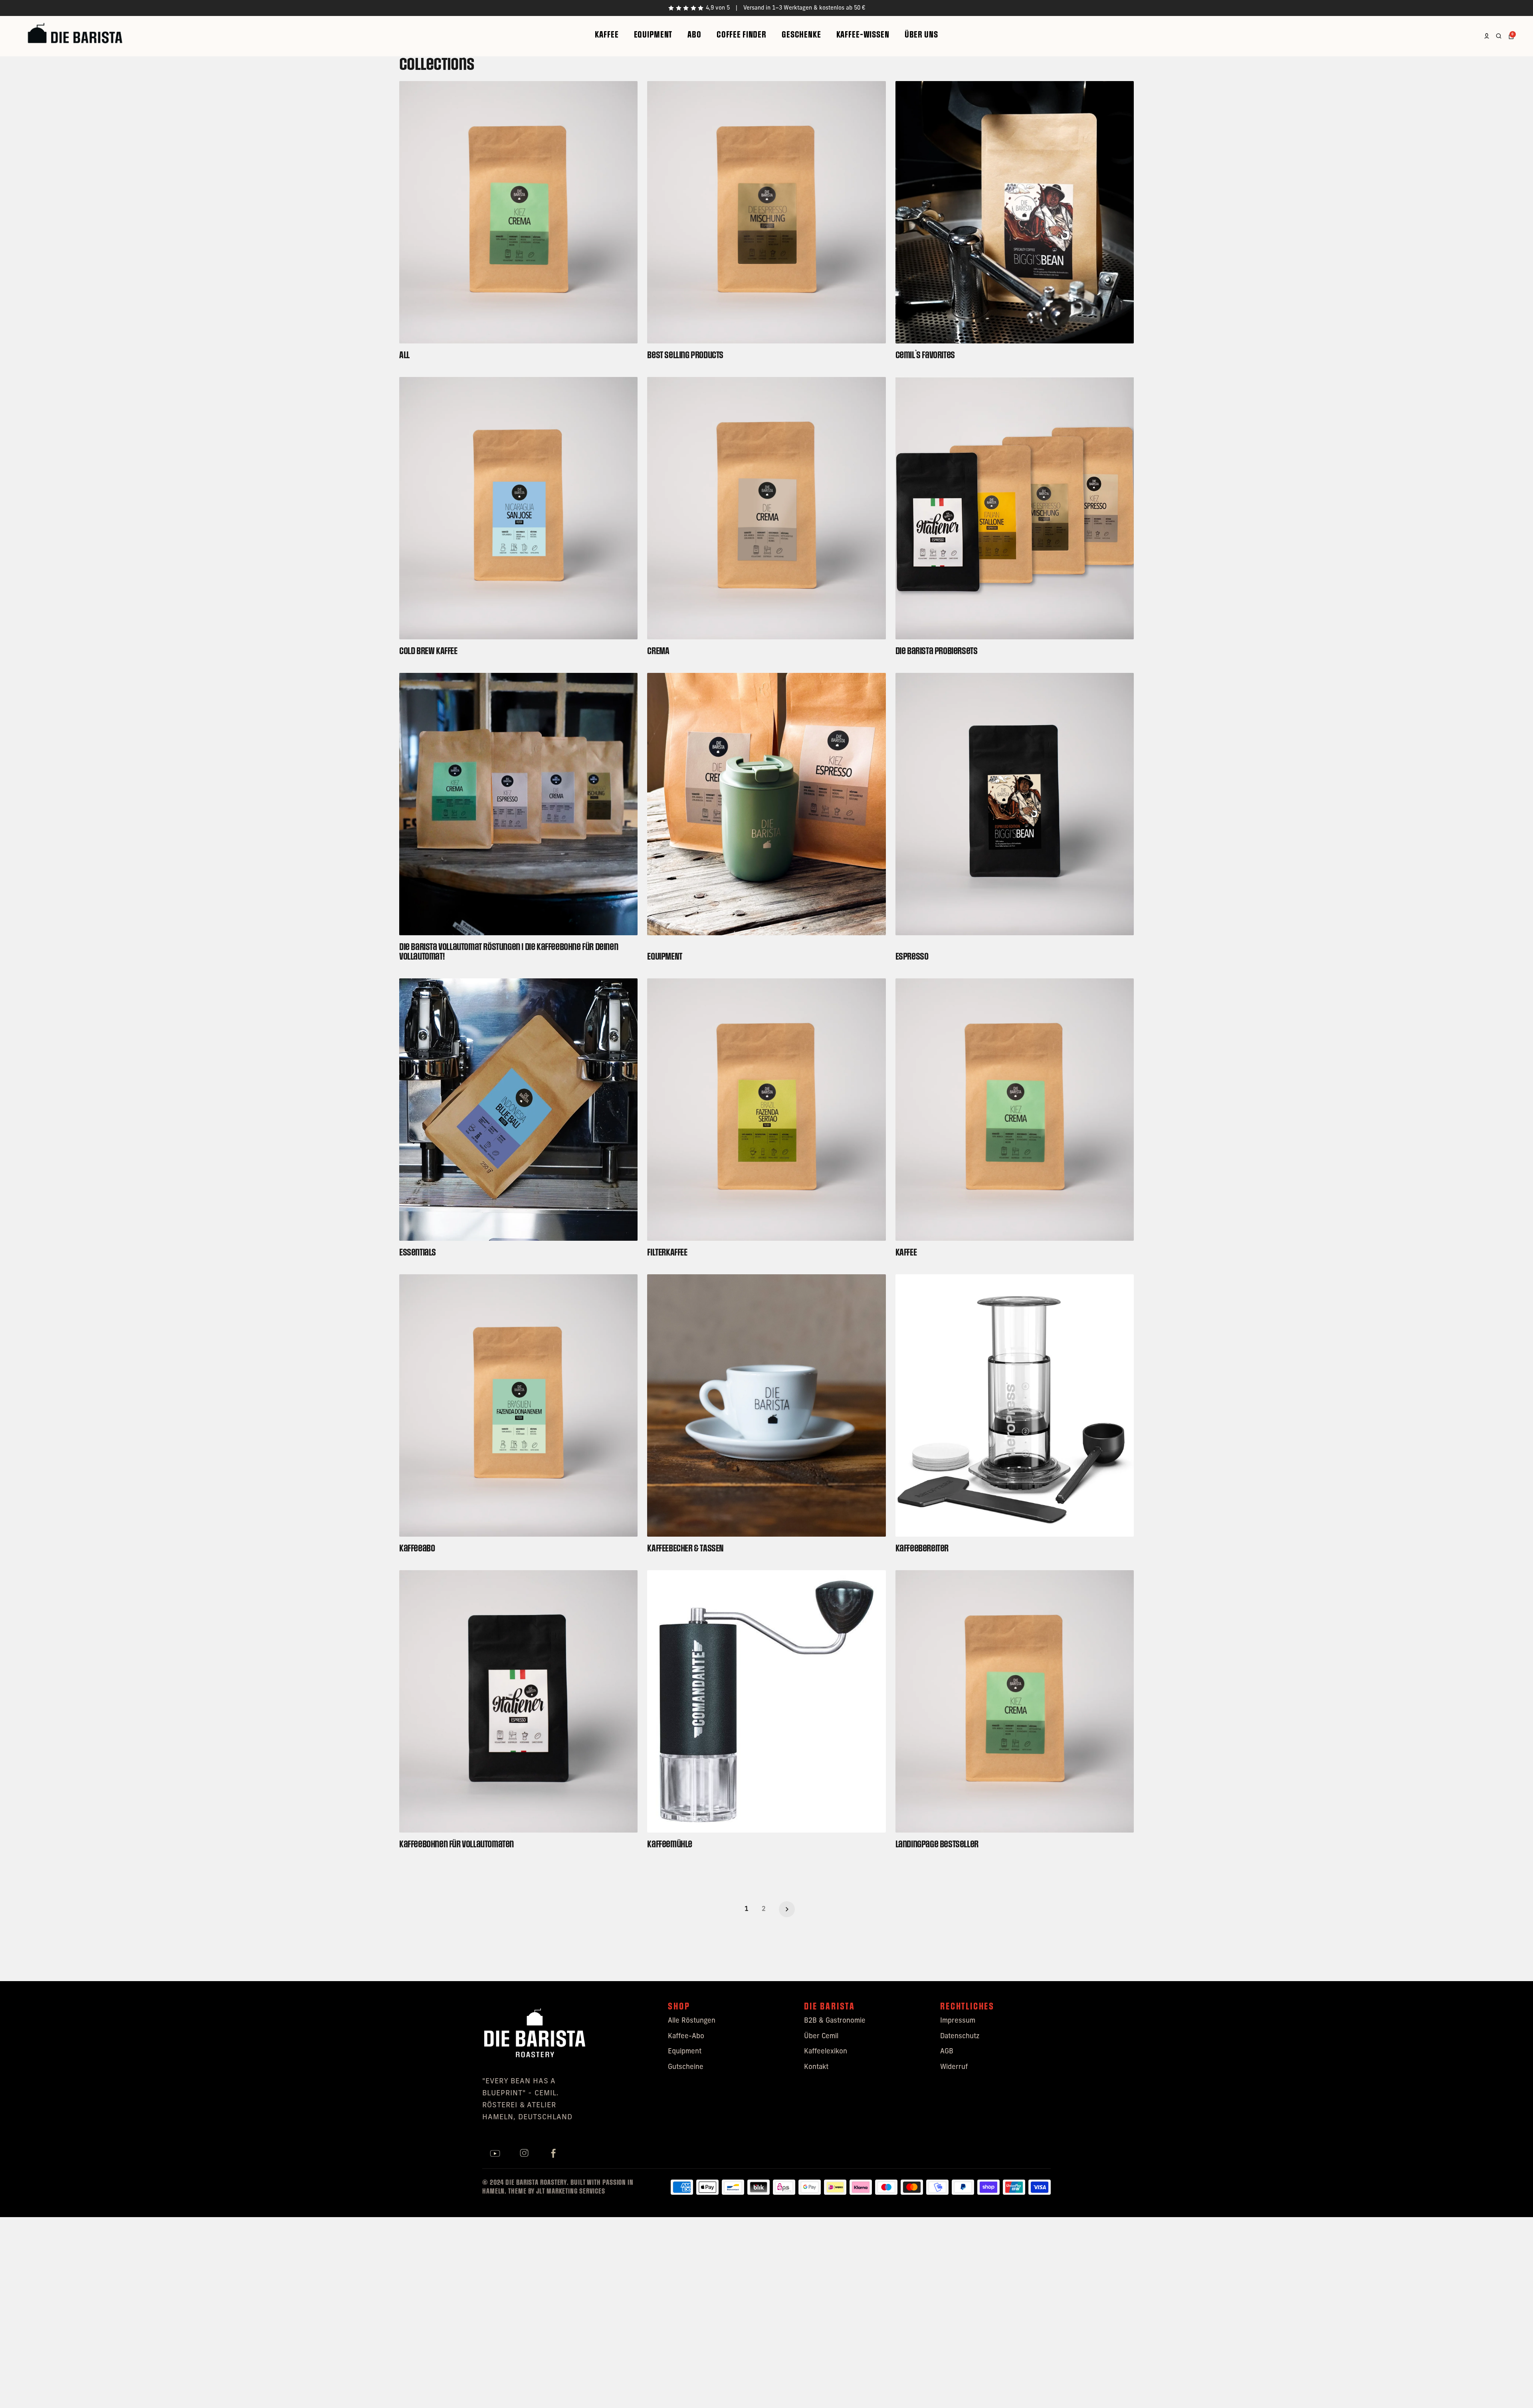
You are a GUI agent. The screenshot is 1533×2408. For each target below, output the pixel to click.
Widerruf (954, 2067)
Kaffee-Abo (686, 2036)
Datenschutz (960, 2036)
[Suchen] (1499, 36)
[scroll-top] (1516, 2391)
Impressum (958, 2021)
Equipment (653, 35)
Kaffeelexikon (826, 2052)
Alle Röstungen (692, 2021)
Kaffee (607, 35)
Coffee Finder (742, 35)
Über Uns (921, 35)
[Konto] (1487, 36)
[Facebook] (553, 2154)
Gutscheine (686, 2067)
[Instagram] (524, 2154)
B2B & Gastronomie (835, 2021)
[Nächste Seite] (787, 1909)
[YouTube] (495, 2154)
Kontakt (816, 2067)
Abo (694, 35)
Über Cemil (821, 2036)
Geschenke (801, 35)
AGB (947, 2052)
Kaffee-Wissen (863, 35)
